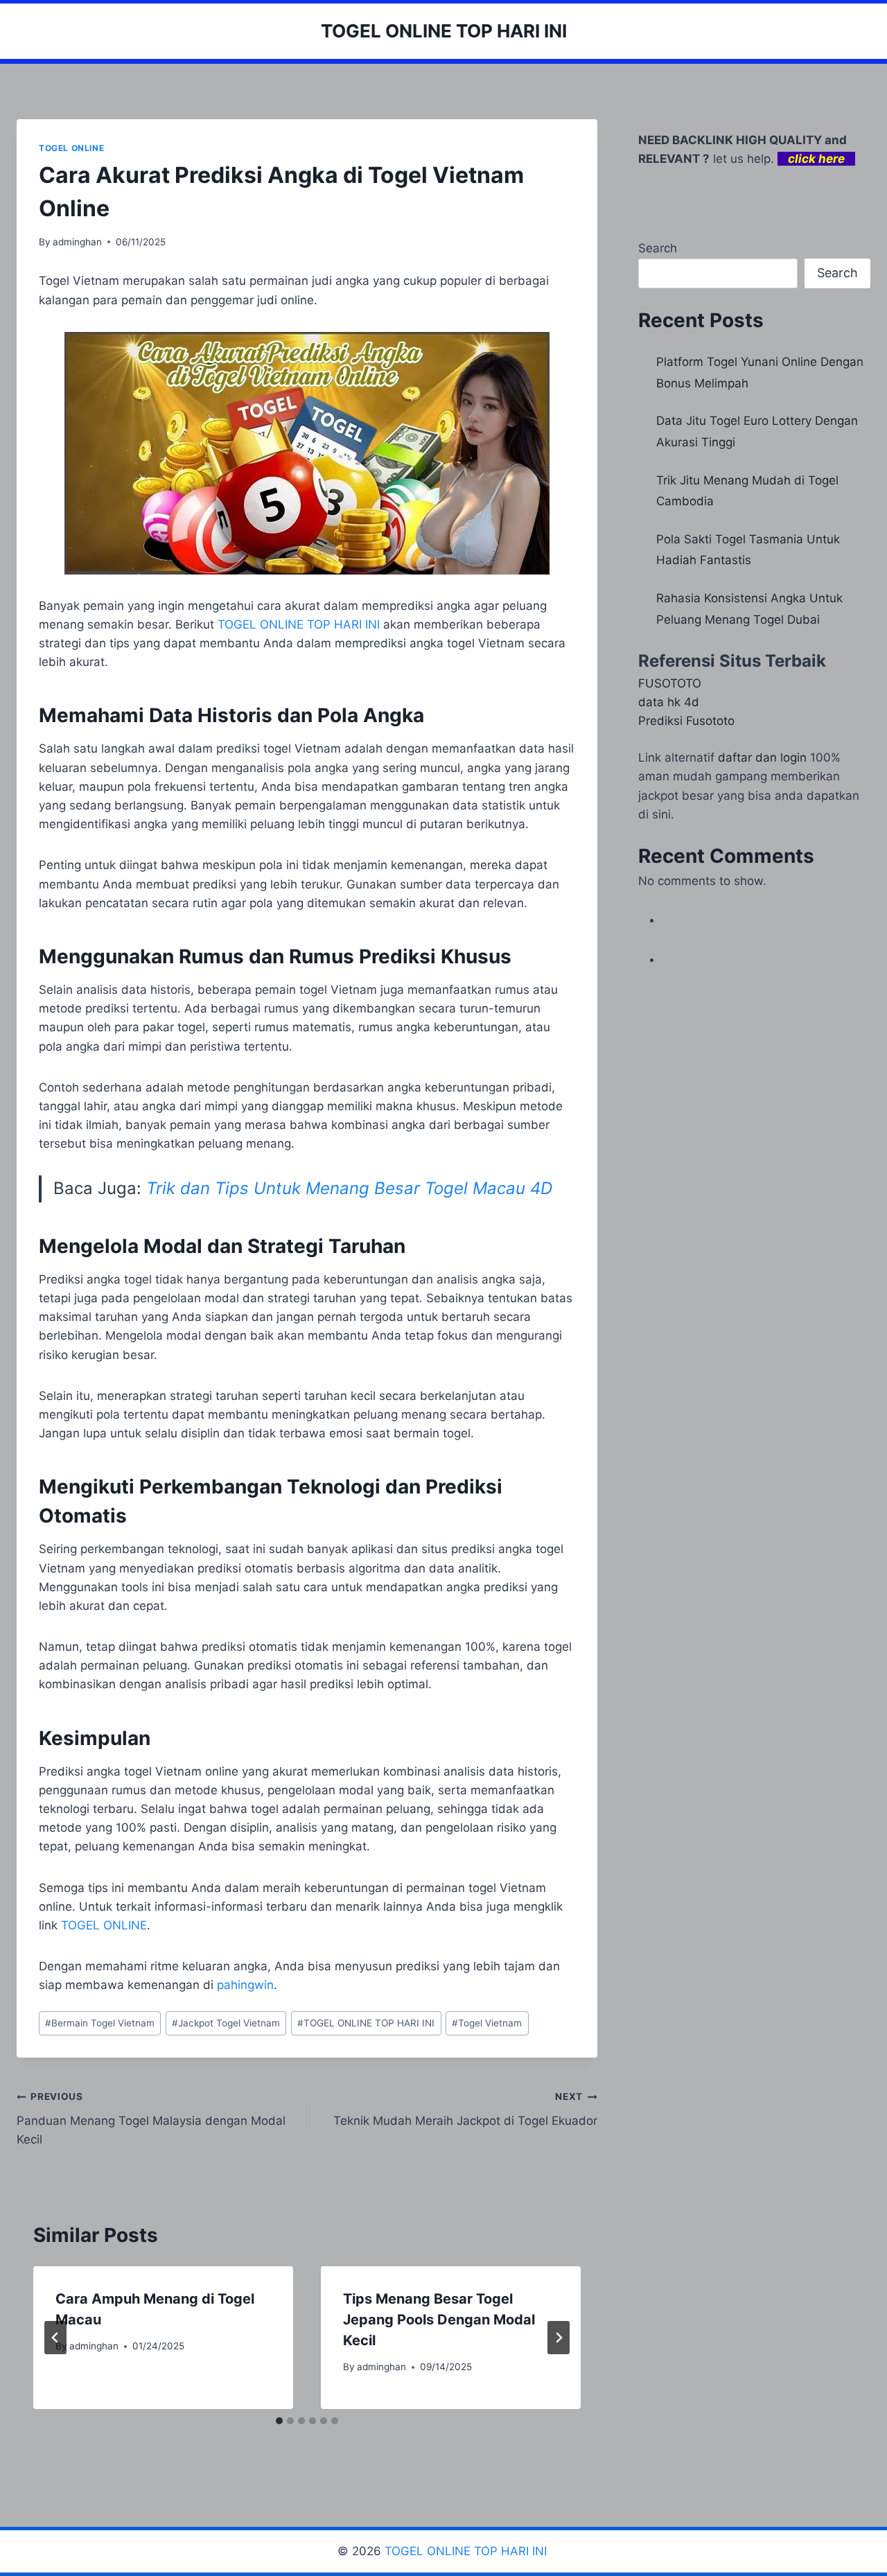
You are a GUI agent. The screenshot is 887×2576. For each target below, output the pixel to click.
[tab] (279, 2421)
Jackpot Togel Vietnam (226, 2023)
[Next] (559, 2338)
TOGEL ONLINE (71, 148)
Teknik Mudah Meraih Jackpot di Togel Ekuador (465, 2109)
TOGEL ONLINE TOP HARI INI (366, 2023)
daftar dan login (762, 757)
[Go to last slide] (55, 2338)
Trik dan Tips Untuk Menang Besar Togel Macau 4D (349, 1188)
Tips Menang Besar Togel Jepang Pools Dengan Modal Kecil (439, 2320)
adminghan (77, 242)
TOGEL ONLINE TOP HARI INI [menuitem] (299, 624)
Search (658, 248)
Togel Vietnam (487, 2023)
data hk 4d (669, 702)
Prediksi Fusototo (686, 721)
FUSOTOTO (670, 683)
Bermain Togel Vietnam (100, 2023)
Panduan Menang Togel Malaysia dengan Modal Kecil (151, 2119)
